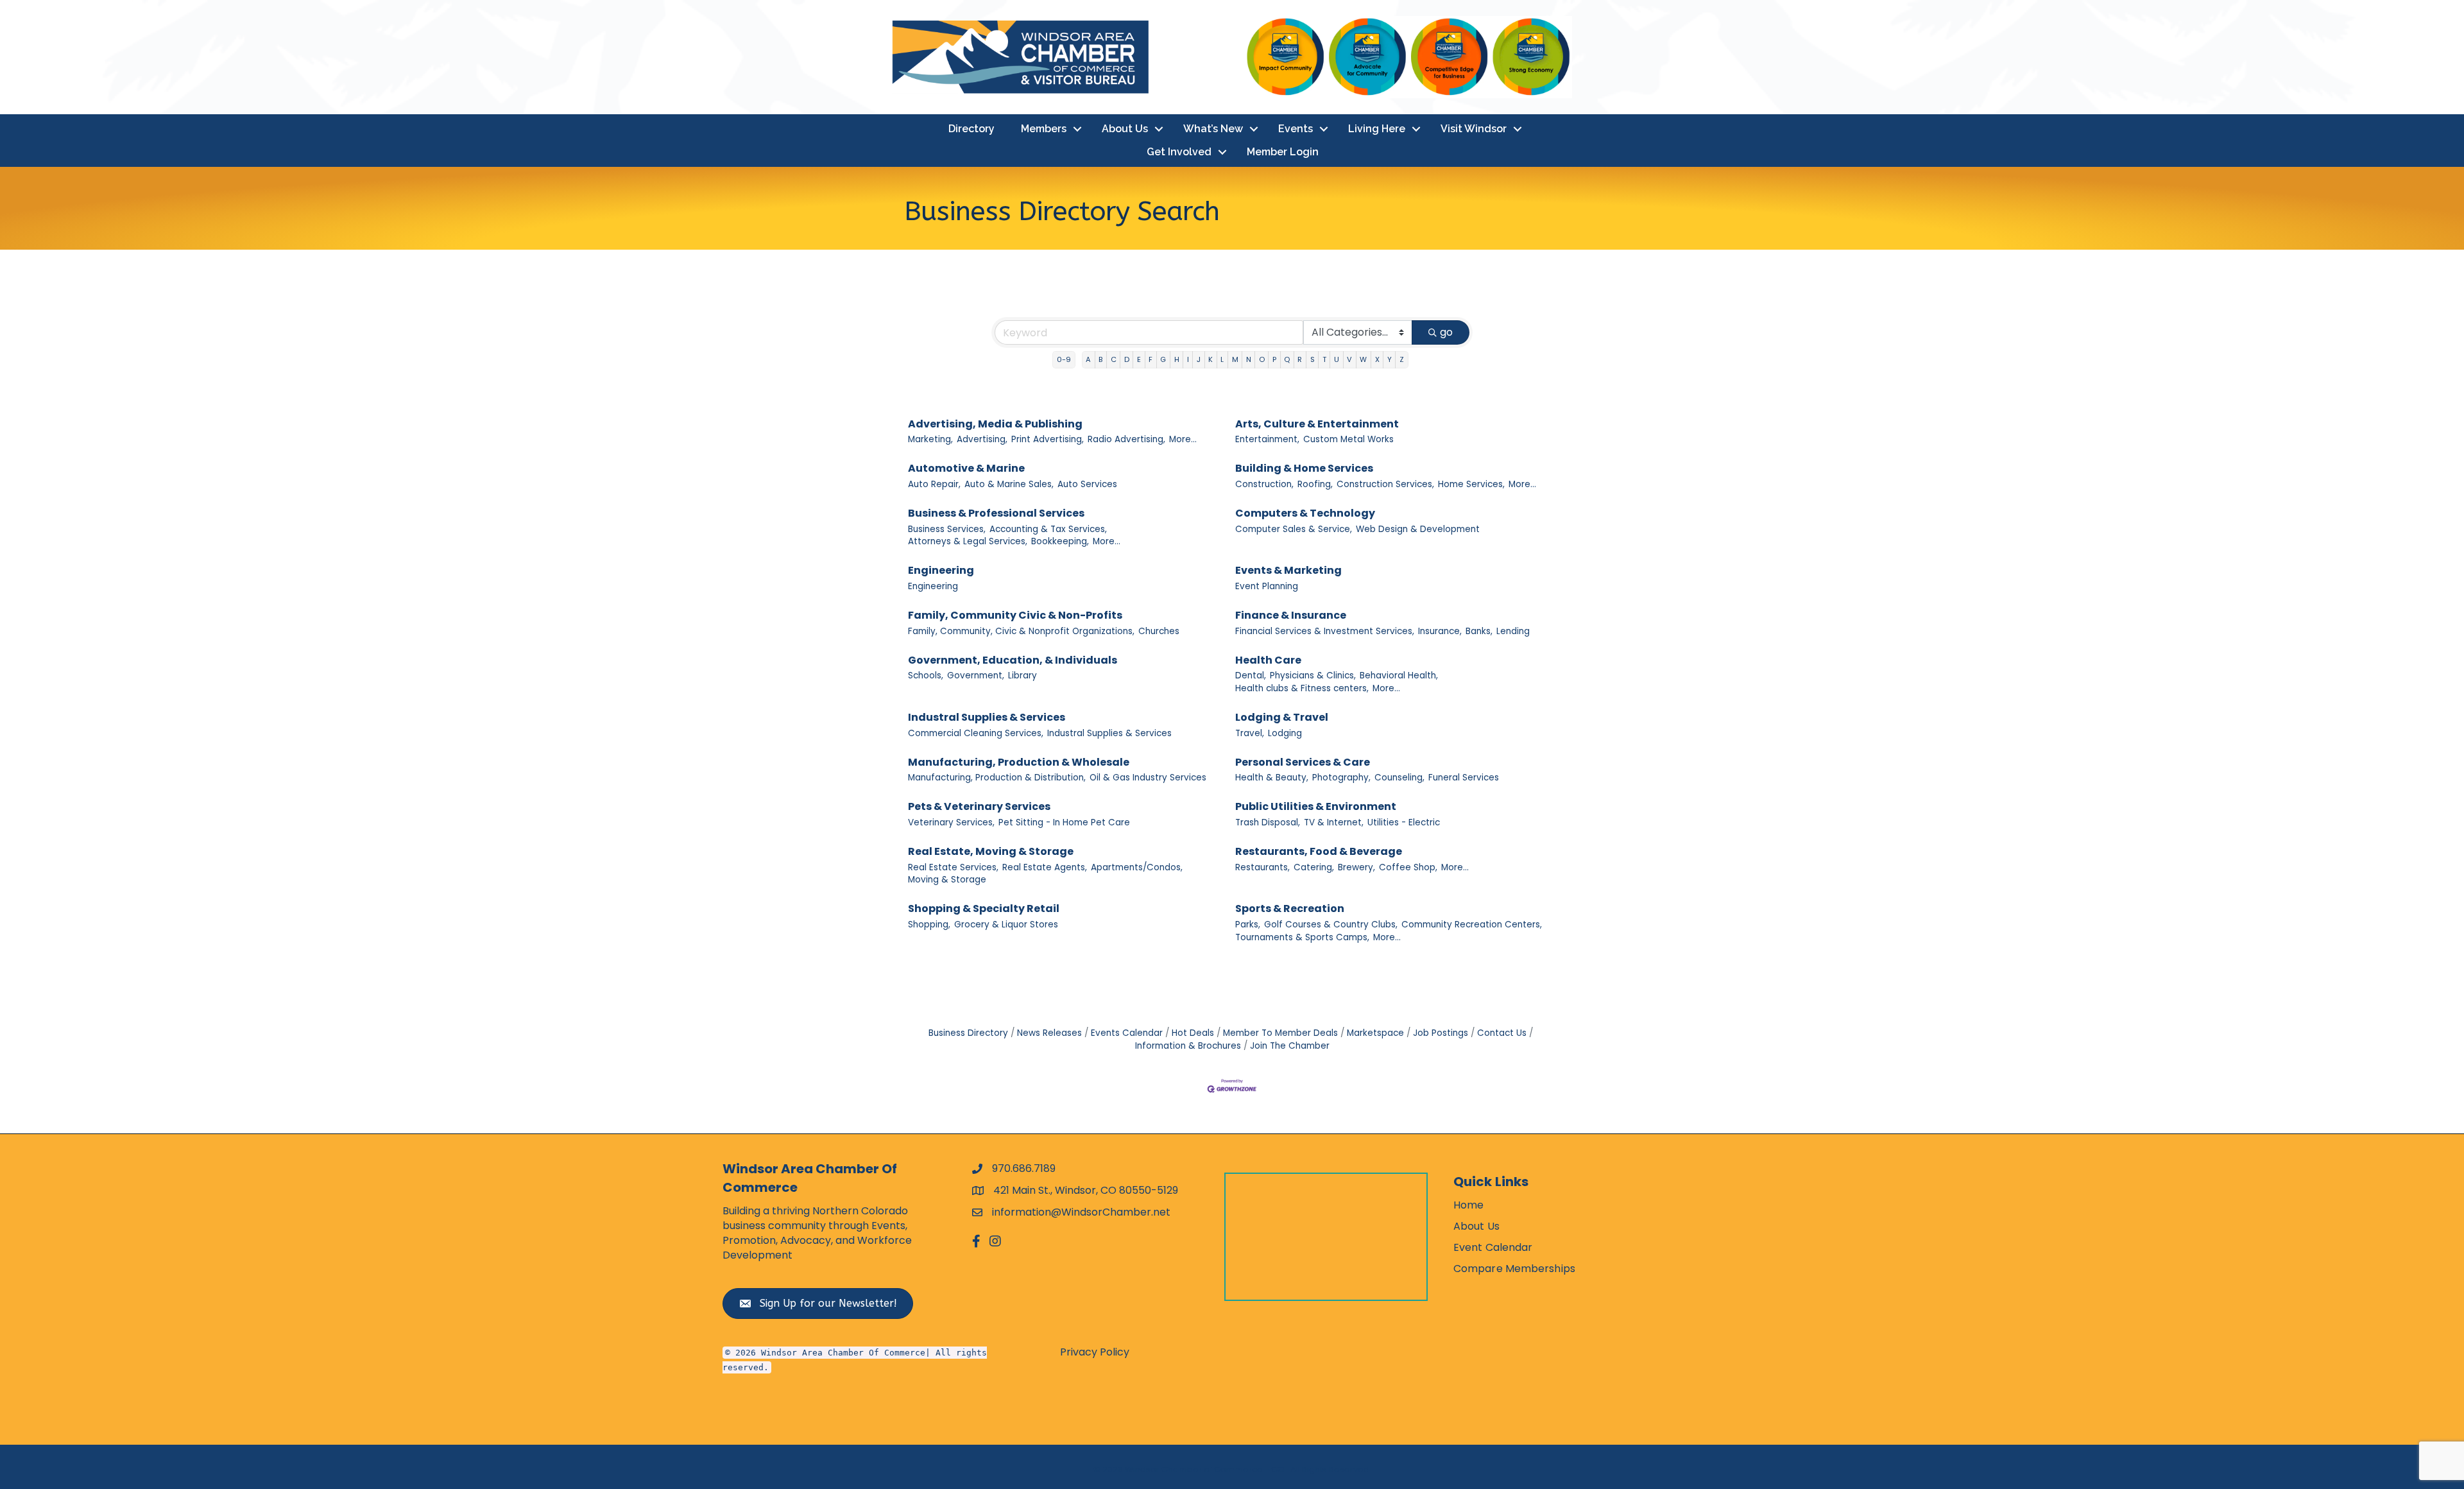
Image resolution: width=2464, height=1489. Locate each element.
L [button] (1222, 359)
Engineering (941, 570)
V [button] (1349, 359)
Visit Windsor (1474, 129)
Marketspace (1375, 1033)
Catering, (1314, 867)
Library (1022, 676)
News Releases (1049, 1033)
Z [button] (1402, 359)
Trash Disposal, (1268, 822)
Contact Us (1502, 1033)
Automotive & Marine (966, 468)
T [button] (1324, 359)
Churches (1159, 631)
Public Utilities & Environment (1316, 806)
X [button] (1377, 359)
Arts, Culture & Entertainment (1317, 424)
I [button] (1188, 359)
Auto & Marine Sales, (1009, 484)
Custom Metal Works (1348, 439)
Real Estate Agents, (1045, 867)
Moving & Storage (947, 880)
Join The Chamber (1290, 1046)
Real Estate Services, (953, 867)
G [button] (1163, 359)
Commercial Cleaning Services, (976, 733)
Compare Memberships (1514, 1269)
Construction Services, (1385, 484)
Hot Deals (1193, 1033)
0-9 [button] (1064, 359)
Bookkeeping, (1060, 541)
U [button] (1337, 359)
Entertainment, (1267, 439)
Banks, (1479, 631)
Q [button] (1287, 359)
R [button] (1300, 359)
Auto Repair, (934, 484)
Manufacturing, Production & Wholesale (1019, 762)
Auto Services (1087, 484)
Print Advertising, (1048, 439)
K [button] (1211, 359)
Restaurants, (1262, 867)
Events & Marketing (1288, 570)
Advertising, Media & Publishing (995, 424)
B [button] (1100, 359)
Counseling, (1399, 778)
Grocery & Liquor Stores (1006, 925)
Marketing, (930, 439)
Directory (971, 129)
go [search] (1446, 332)
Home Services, (1471, 484)
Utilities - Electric (1404, 822)
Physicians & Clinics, (1313, 676)
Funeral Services (1464, 778)
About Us (1125, 129)
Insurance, (1440, 631)
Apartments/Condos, (1137, 867)
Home (1468, 1205)
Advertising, (982, 439)
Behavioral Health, (1399, 676)
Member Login (1283, 152)
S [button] (1313, 359)
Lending (1513, 631)
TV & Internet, (1334, 822)
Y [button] (1390, 359)
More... (1183, 439)
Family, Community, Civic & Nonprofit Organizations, (1021, 631)
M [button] (1235, 359)
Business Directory (968, 1033)
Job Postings (1441, 1033)
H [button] (1177, 359)
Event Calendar (1493, 1247)
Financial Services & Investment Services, (1325, 631)
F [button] (1151, 359)
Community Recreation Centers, (1472, 925)
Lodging (1285, 733)
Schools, (926, 676)
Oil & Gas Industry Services (1148, 778)
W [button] (1363, 359)
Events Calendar (1127, 1033)
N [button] (1249, 359)
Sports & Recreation (1290, 908)
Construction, (1264, 484)
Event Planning (1267, 586)
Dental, (1251, 676)
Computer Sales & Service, (1294, 529)
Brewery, (1356, 867)
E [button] (1139, 359)
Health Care (1268, 660)
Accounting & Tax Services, (1048, 529)
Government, (976, 676)
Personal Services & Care (1303, 762)
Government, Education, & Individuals (1013, 660)
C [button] (1114, 359)
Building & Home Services (1304, 468)
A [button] (1088, 359)
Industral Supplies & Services (987, 717)
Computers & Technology (1305, 513)
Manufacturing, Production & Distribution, (997, 778)
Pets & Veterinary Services (979, 806)
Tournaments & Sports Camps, (1302, 937)
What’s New (1213, 129)
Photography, (1341, 778)
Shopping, (929, 925)
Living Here (1377, 129)
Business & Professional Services (996, 513)
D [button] (1127, 359)
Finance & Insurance (1291, 615)
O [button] (1262, 359)
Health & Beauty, (1272, 778)
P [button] (1274, 359)
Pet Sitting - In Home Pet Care (1064, 822)
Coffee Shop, (1408, 867)
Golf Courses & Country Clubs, (1331, 925)
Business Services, (947, 529)
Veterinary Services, (951, 822)
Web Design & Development (1418, 529)
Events (1296, 129)
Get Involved (1179, 152)
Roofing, (1315, 484)
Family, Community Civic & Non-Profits (1015, 615)
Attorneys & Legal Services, (968, 541)
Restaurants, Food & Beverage (1319, 851)
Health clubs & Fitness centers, (1302, 688)
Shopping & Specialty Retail (984, 908)
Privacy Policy (1095, 1352)
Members (1044, 129)
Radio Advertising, (1126, 439)
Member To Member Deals (1280, 1033)
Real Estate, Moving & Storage (991, 851)
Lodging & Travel (1282, 717)
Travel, (1250, 733)
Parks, (1248, 925)
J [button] (1199, 359)
